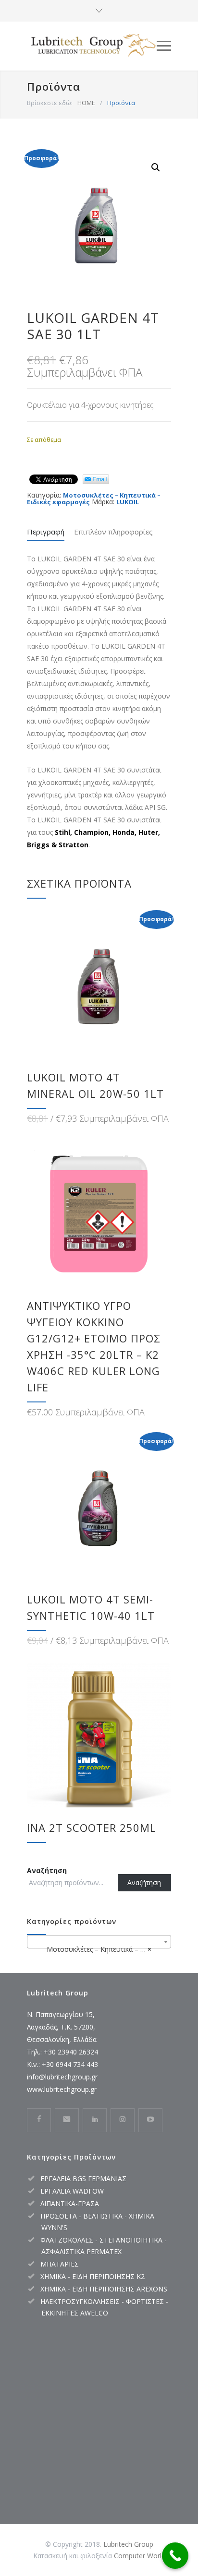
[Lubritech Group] (92, 46)
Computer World (140, 2556)
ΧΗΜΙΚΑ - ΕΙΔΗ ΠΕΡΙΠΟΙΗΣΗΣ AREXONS (104, 2289)
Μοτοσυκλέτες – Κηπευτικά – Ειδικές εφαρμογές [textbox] (101, 1949)
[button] (156, 167)
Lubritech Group (128, 2544)
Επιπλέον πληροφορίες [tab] (113, 532)
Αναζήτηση (47, 1870)
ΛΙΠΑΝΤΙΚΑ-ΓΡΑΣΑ (70, 2203)
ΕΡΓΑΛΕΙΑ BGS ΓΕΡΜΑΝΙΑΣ (83, 2178)
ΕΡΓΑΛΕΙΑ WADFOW (72, 2191)
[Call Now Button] (175, 2556)
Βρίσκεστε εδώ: (50, 103)
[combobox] (99, 1942)
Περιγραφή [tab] (46, 532)
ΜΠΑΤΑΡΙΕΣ (60, 2264)
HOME (86, 103)
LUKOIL (128, 502)
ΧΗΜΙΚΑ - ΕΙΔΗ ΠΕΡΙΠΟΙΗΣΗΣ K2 (93, 2276)
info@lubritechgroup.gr (62, 2077)
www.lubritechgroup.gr (62, 2089)
